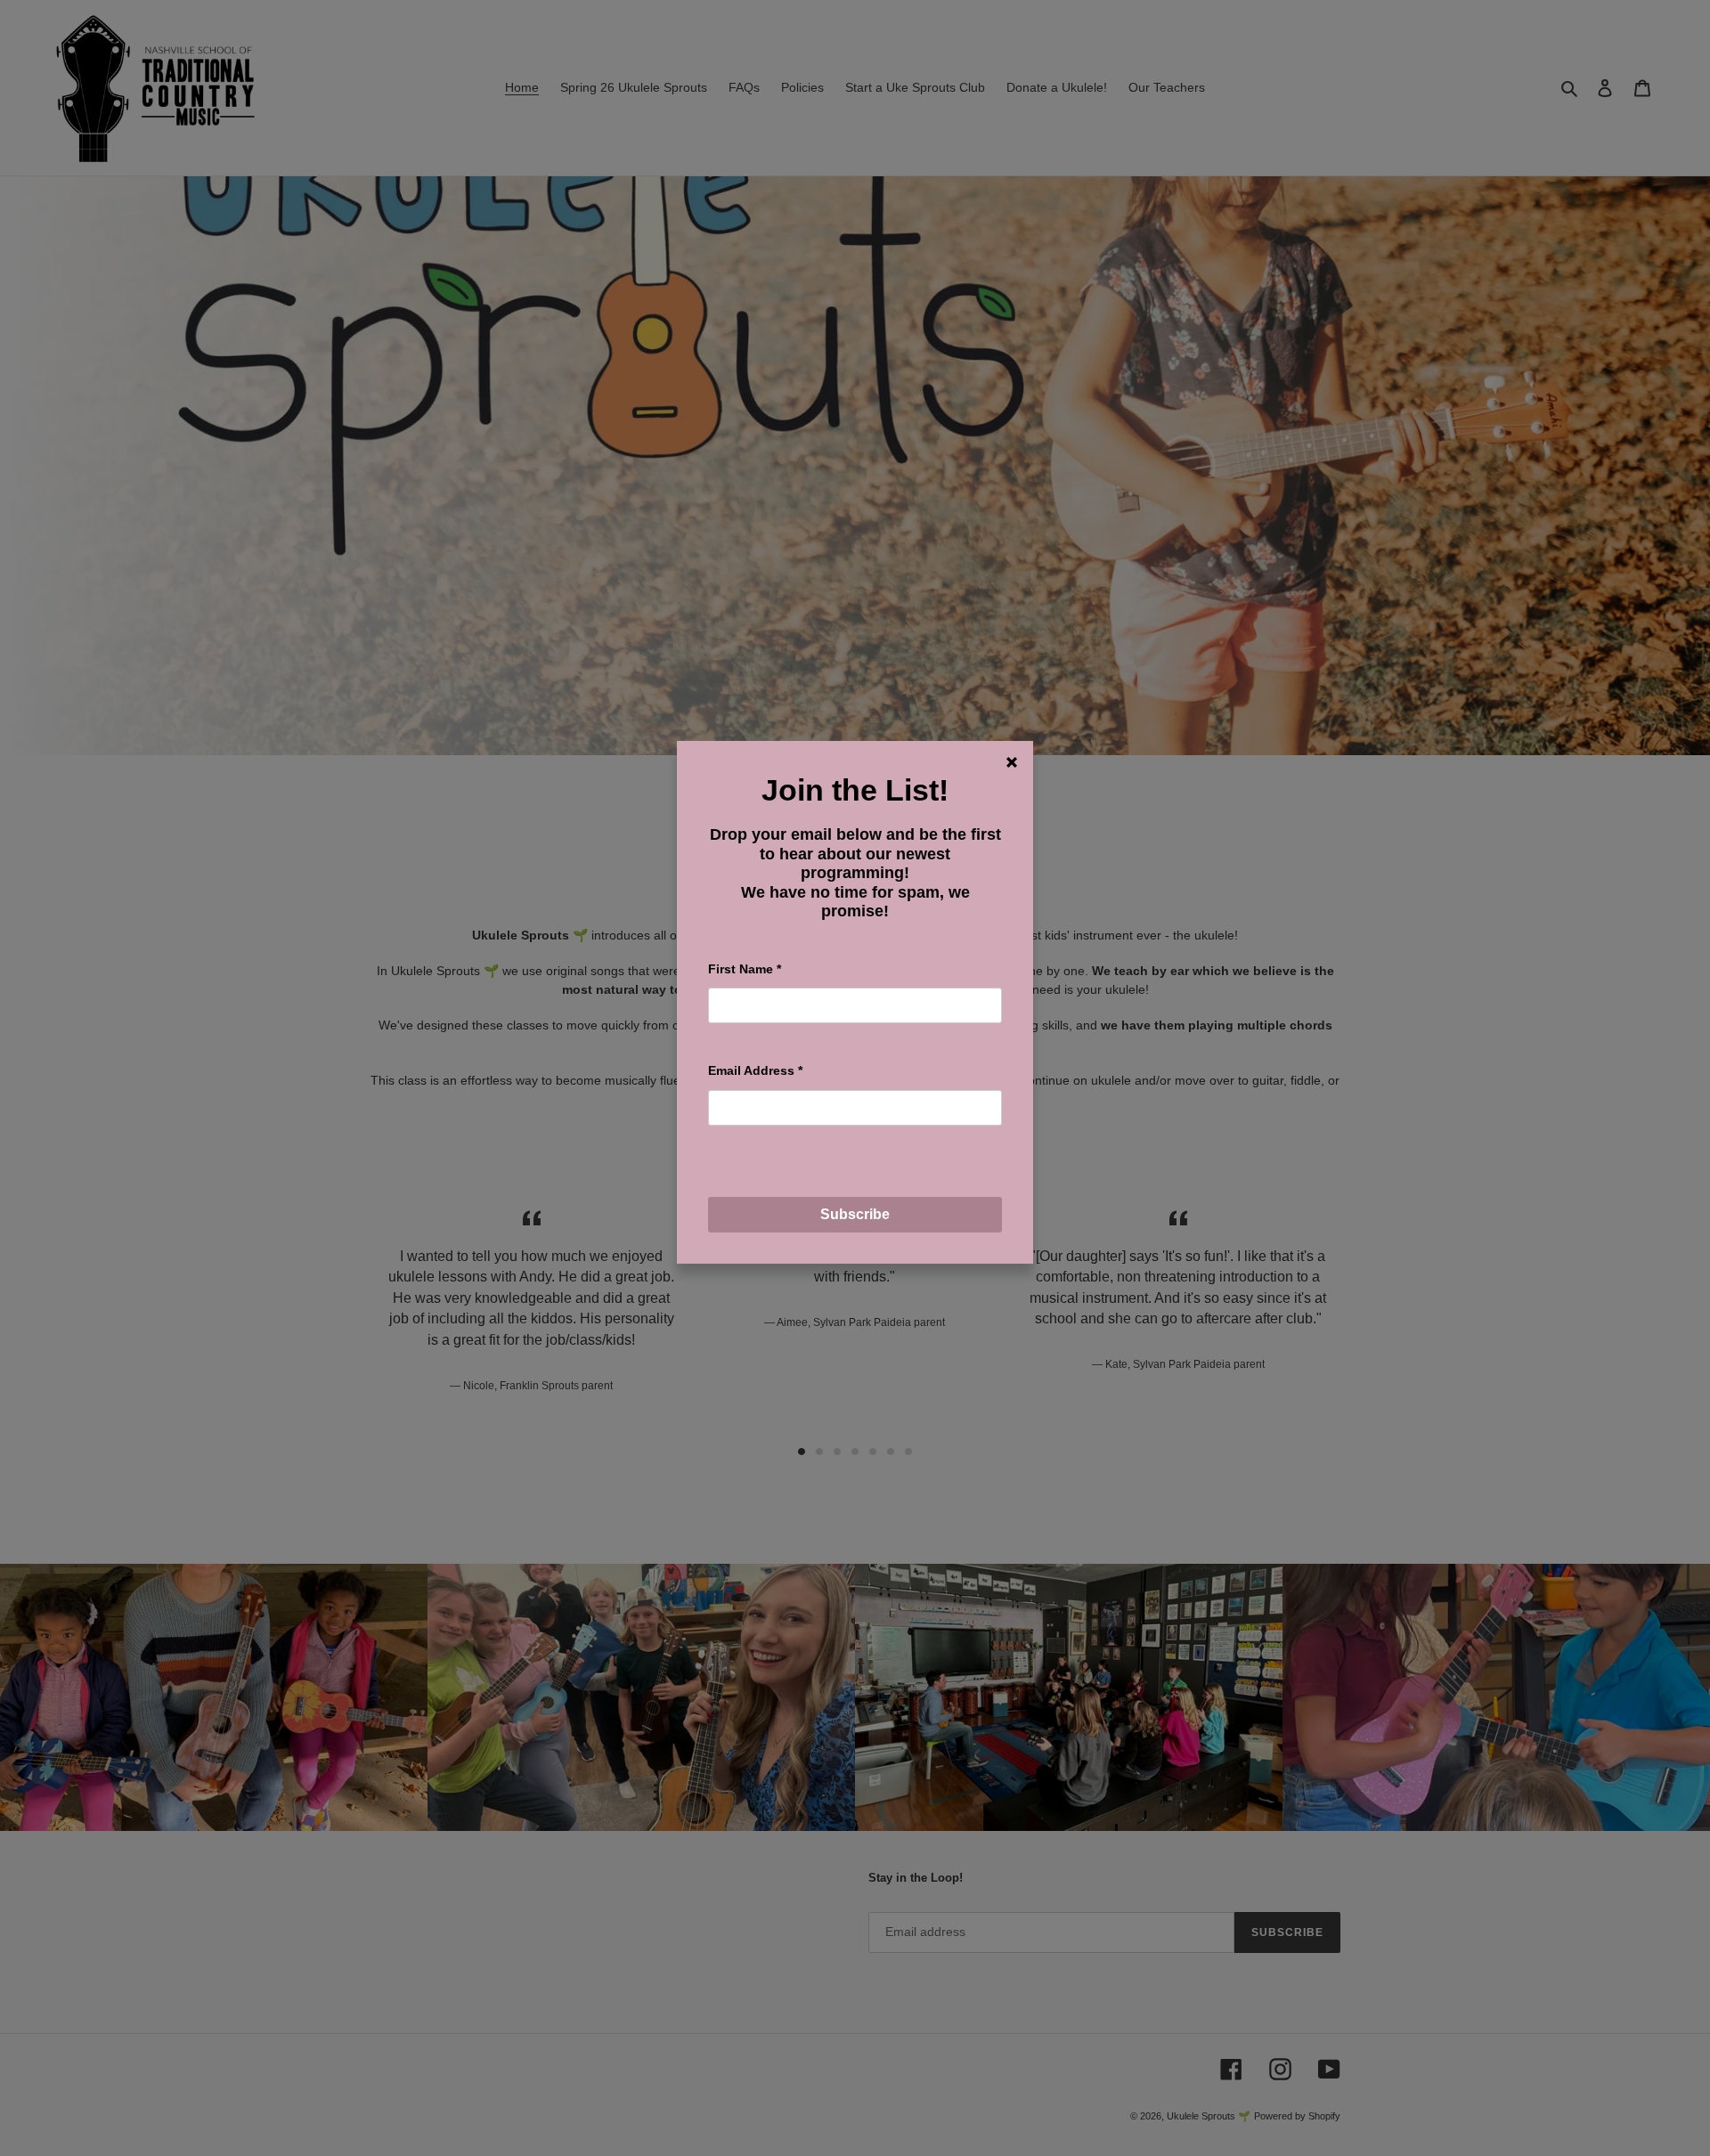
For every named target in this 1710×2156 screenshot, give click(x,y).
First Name (745, 969)
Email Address (755, 1070)
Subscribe (855, 1214)
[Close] (1012, 762)
